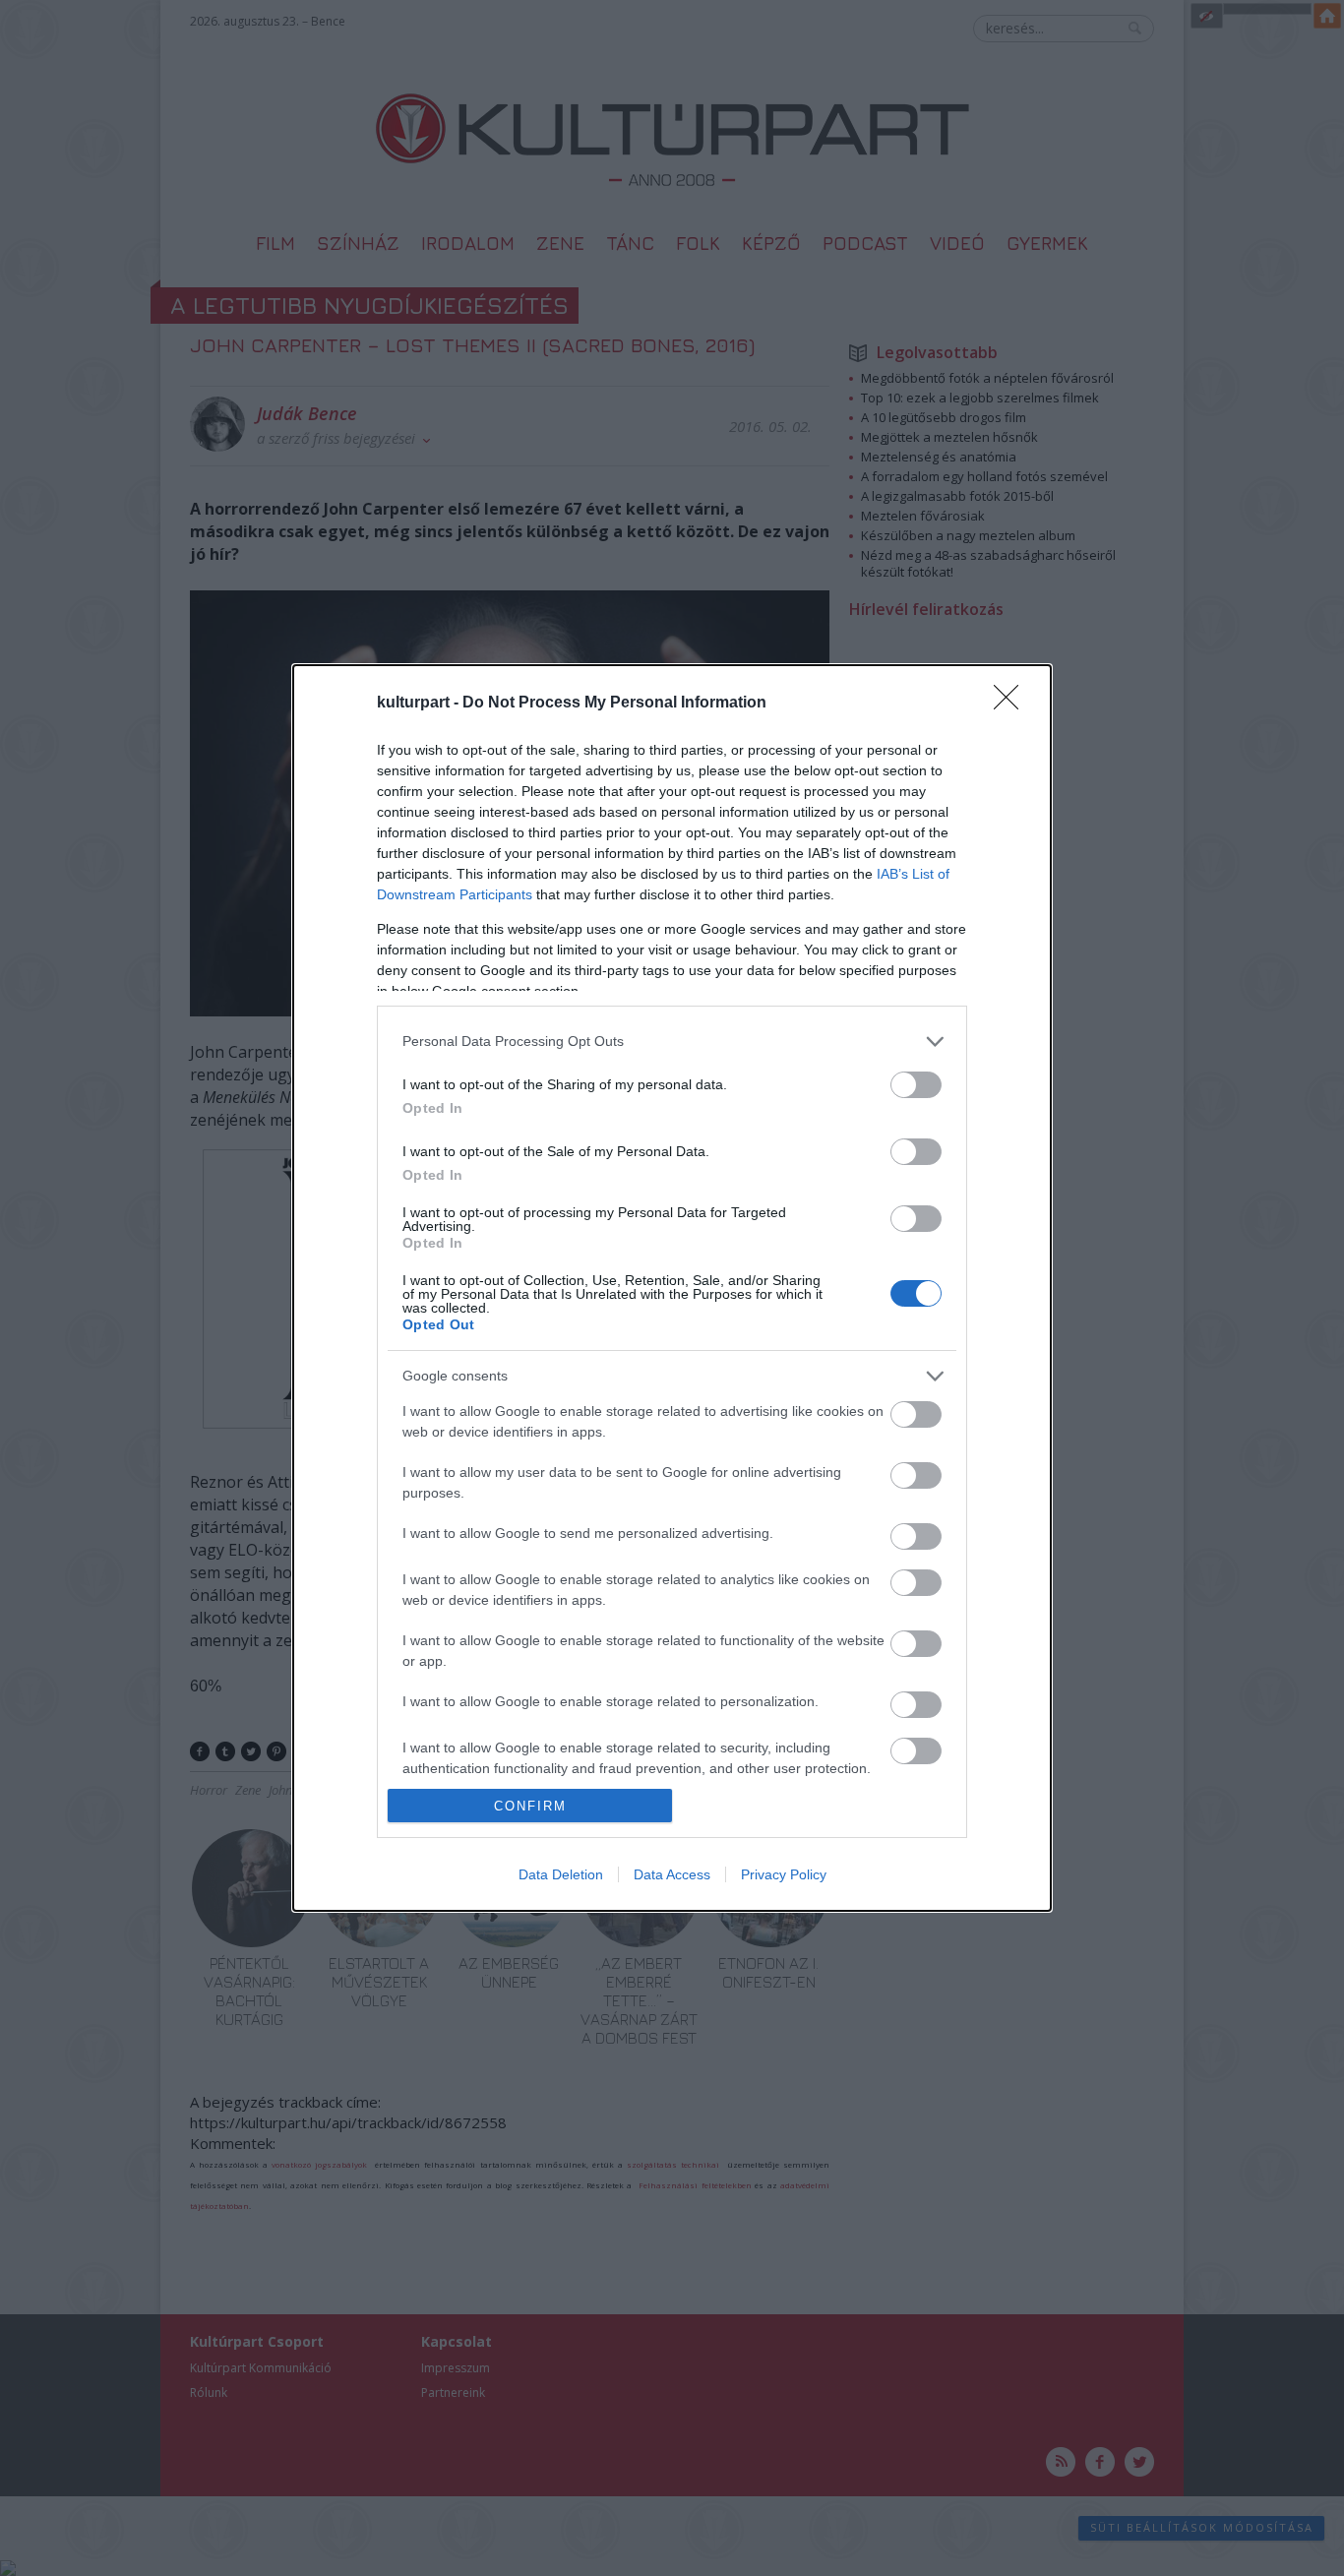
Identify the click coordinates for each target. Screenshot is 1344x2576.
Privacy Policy (784, 1874)
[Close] (1012, 704)
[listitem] (672, 1042)
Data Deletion (561, 1874)
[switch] (916, 1085)
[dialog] (672, 1288)
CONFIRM (530, 1806)
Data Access (672, 1874)
